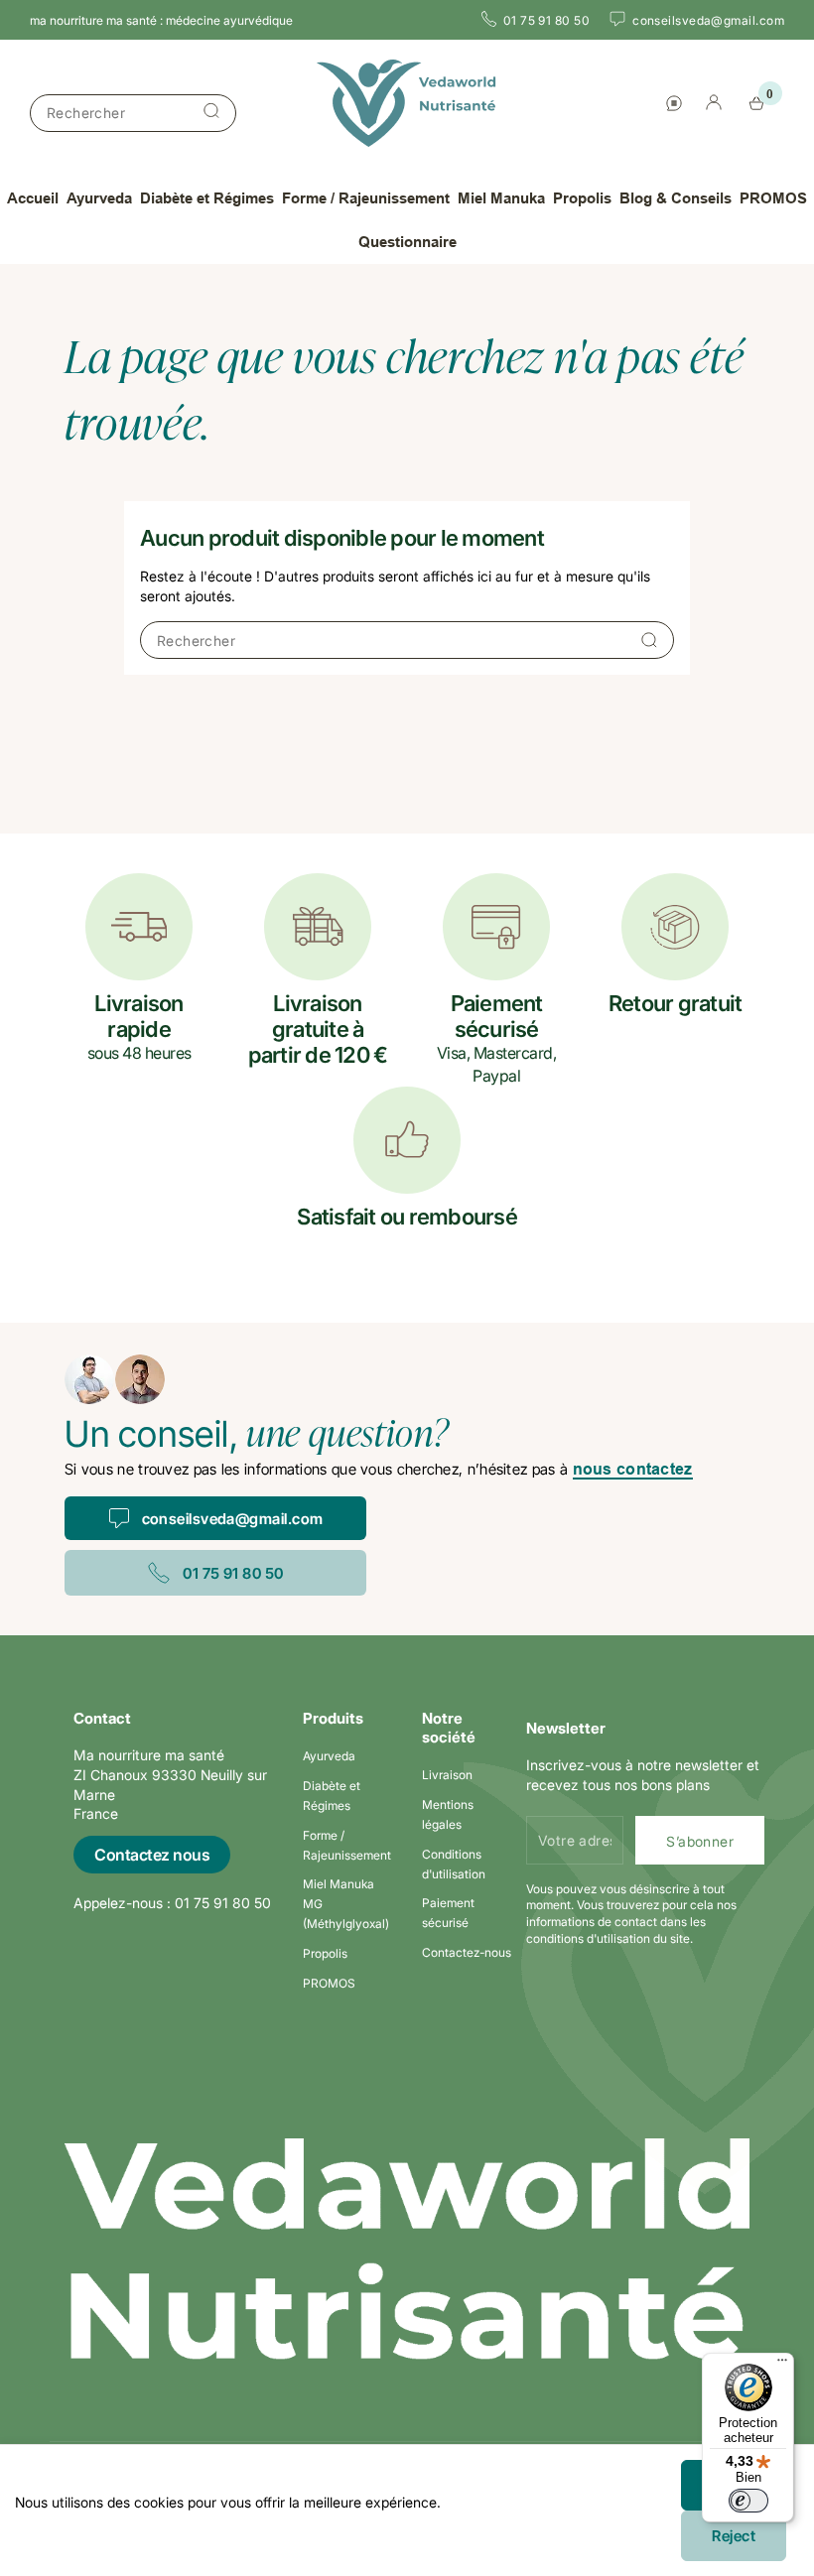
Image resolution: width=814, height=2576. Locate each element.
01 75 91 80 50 (233, 1573)
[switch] (748, 2501)
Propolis (325, 1953)
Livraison (447, 1775)
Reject (734, 2536)
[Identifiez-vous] (714, 105)
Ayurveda (329, 1756)
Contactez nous (152, 1855)
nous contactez (633, 1469)
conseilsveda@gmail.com (233, 1519)
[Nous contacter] (674, 103)
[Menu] (782, 2365)
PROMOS (329, 1983)
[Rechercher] (211, 113)
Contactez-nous (467, 1952)
